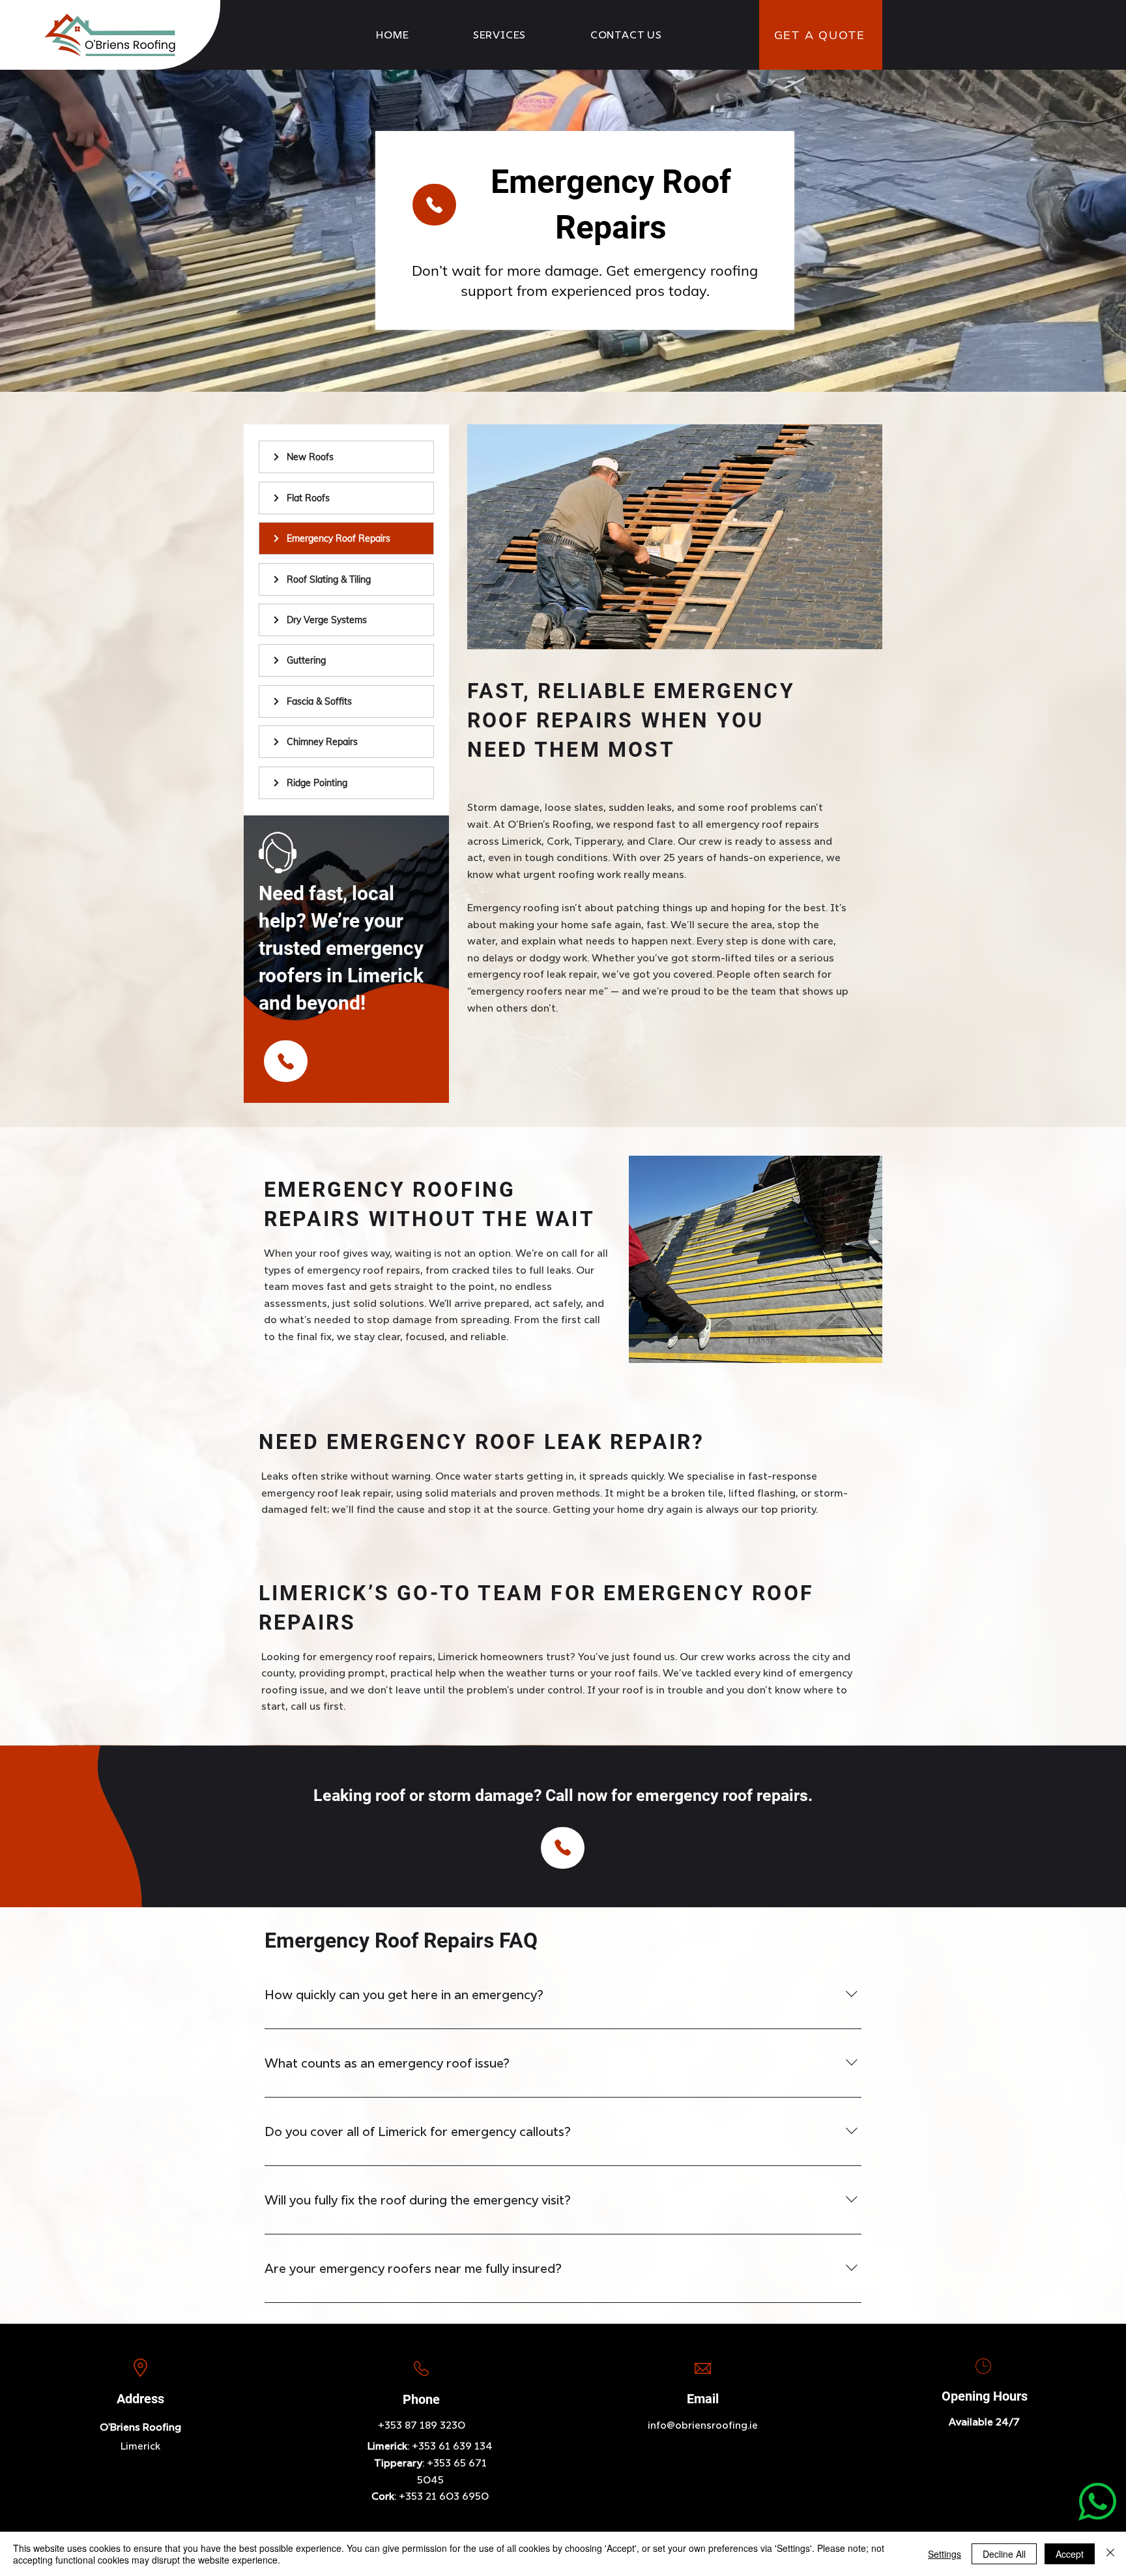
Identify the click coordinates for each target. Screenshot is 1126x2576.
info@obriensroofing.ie (703, 2425)
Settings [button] (945, 2554)
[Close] (1110, 2554)
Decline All (1004, 2554)
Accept (1070, 2554)
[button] (500, 35)
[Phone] (434, 205)
